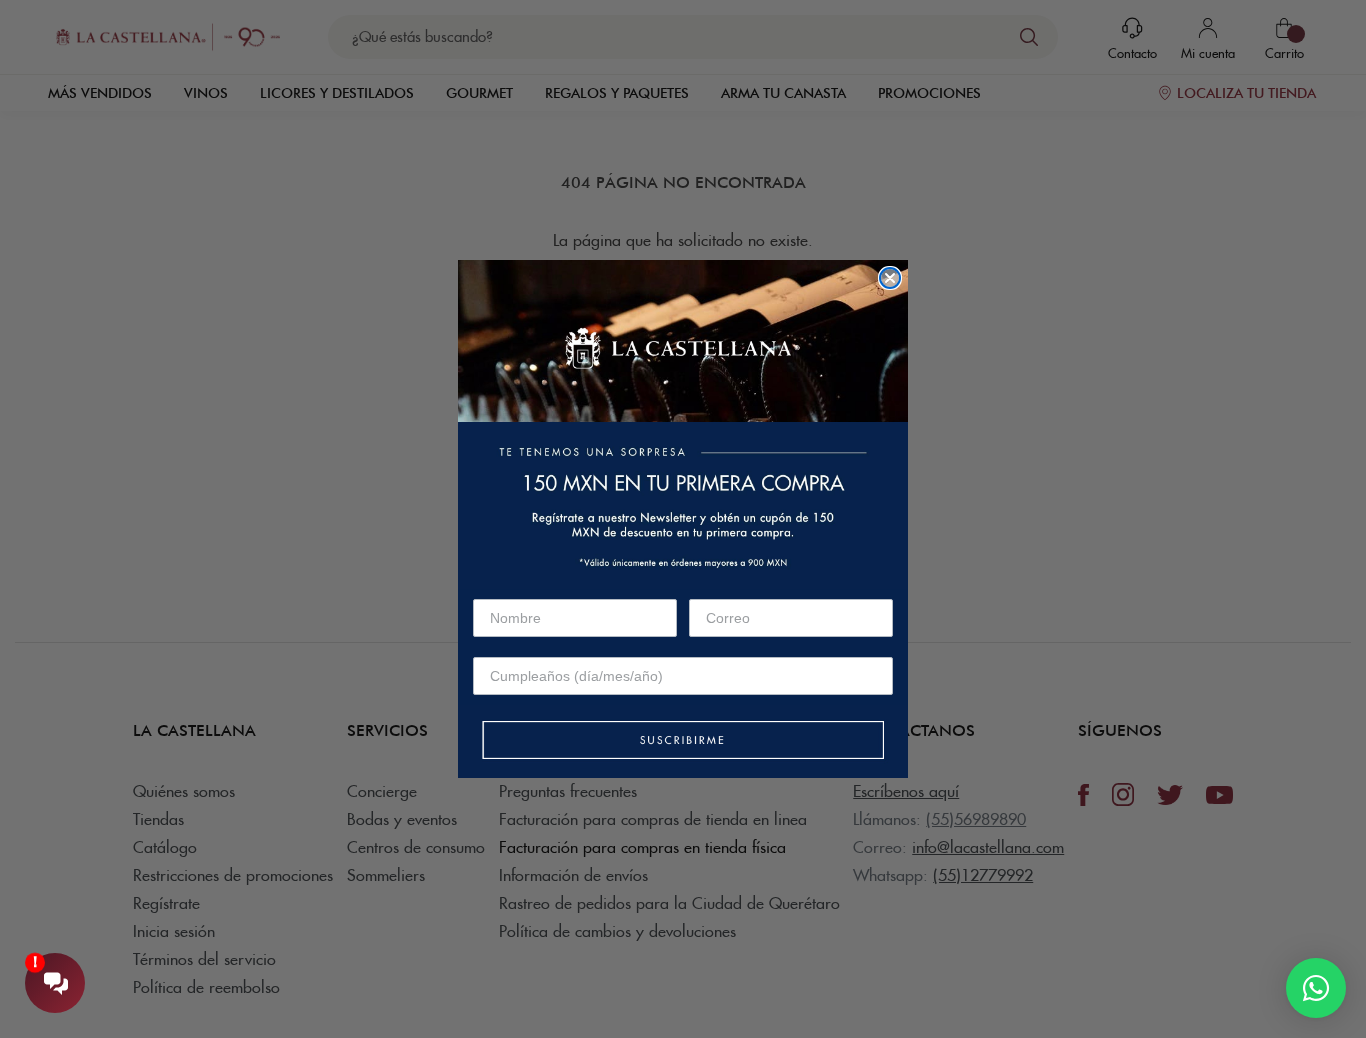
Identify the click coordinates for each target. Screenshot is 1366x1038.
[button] (683, 741)
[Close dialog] (890, 278)
